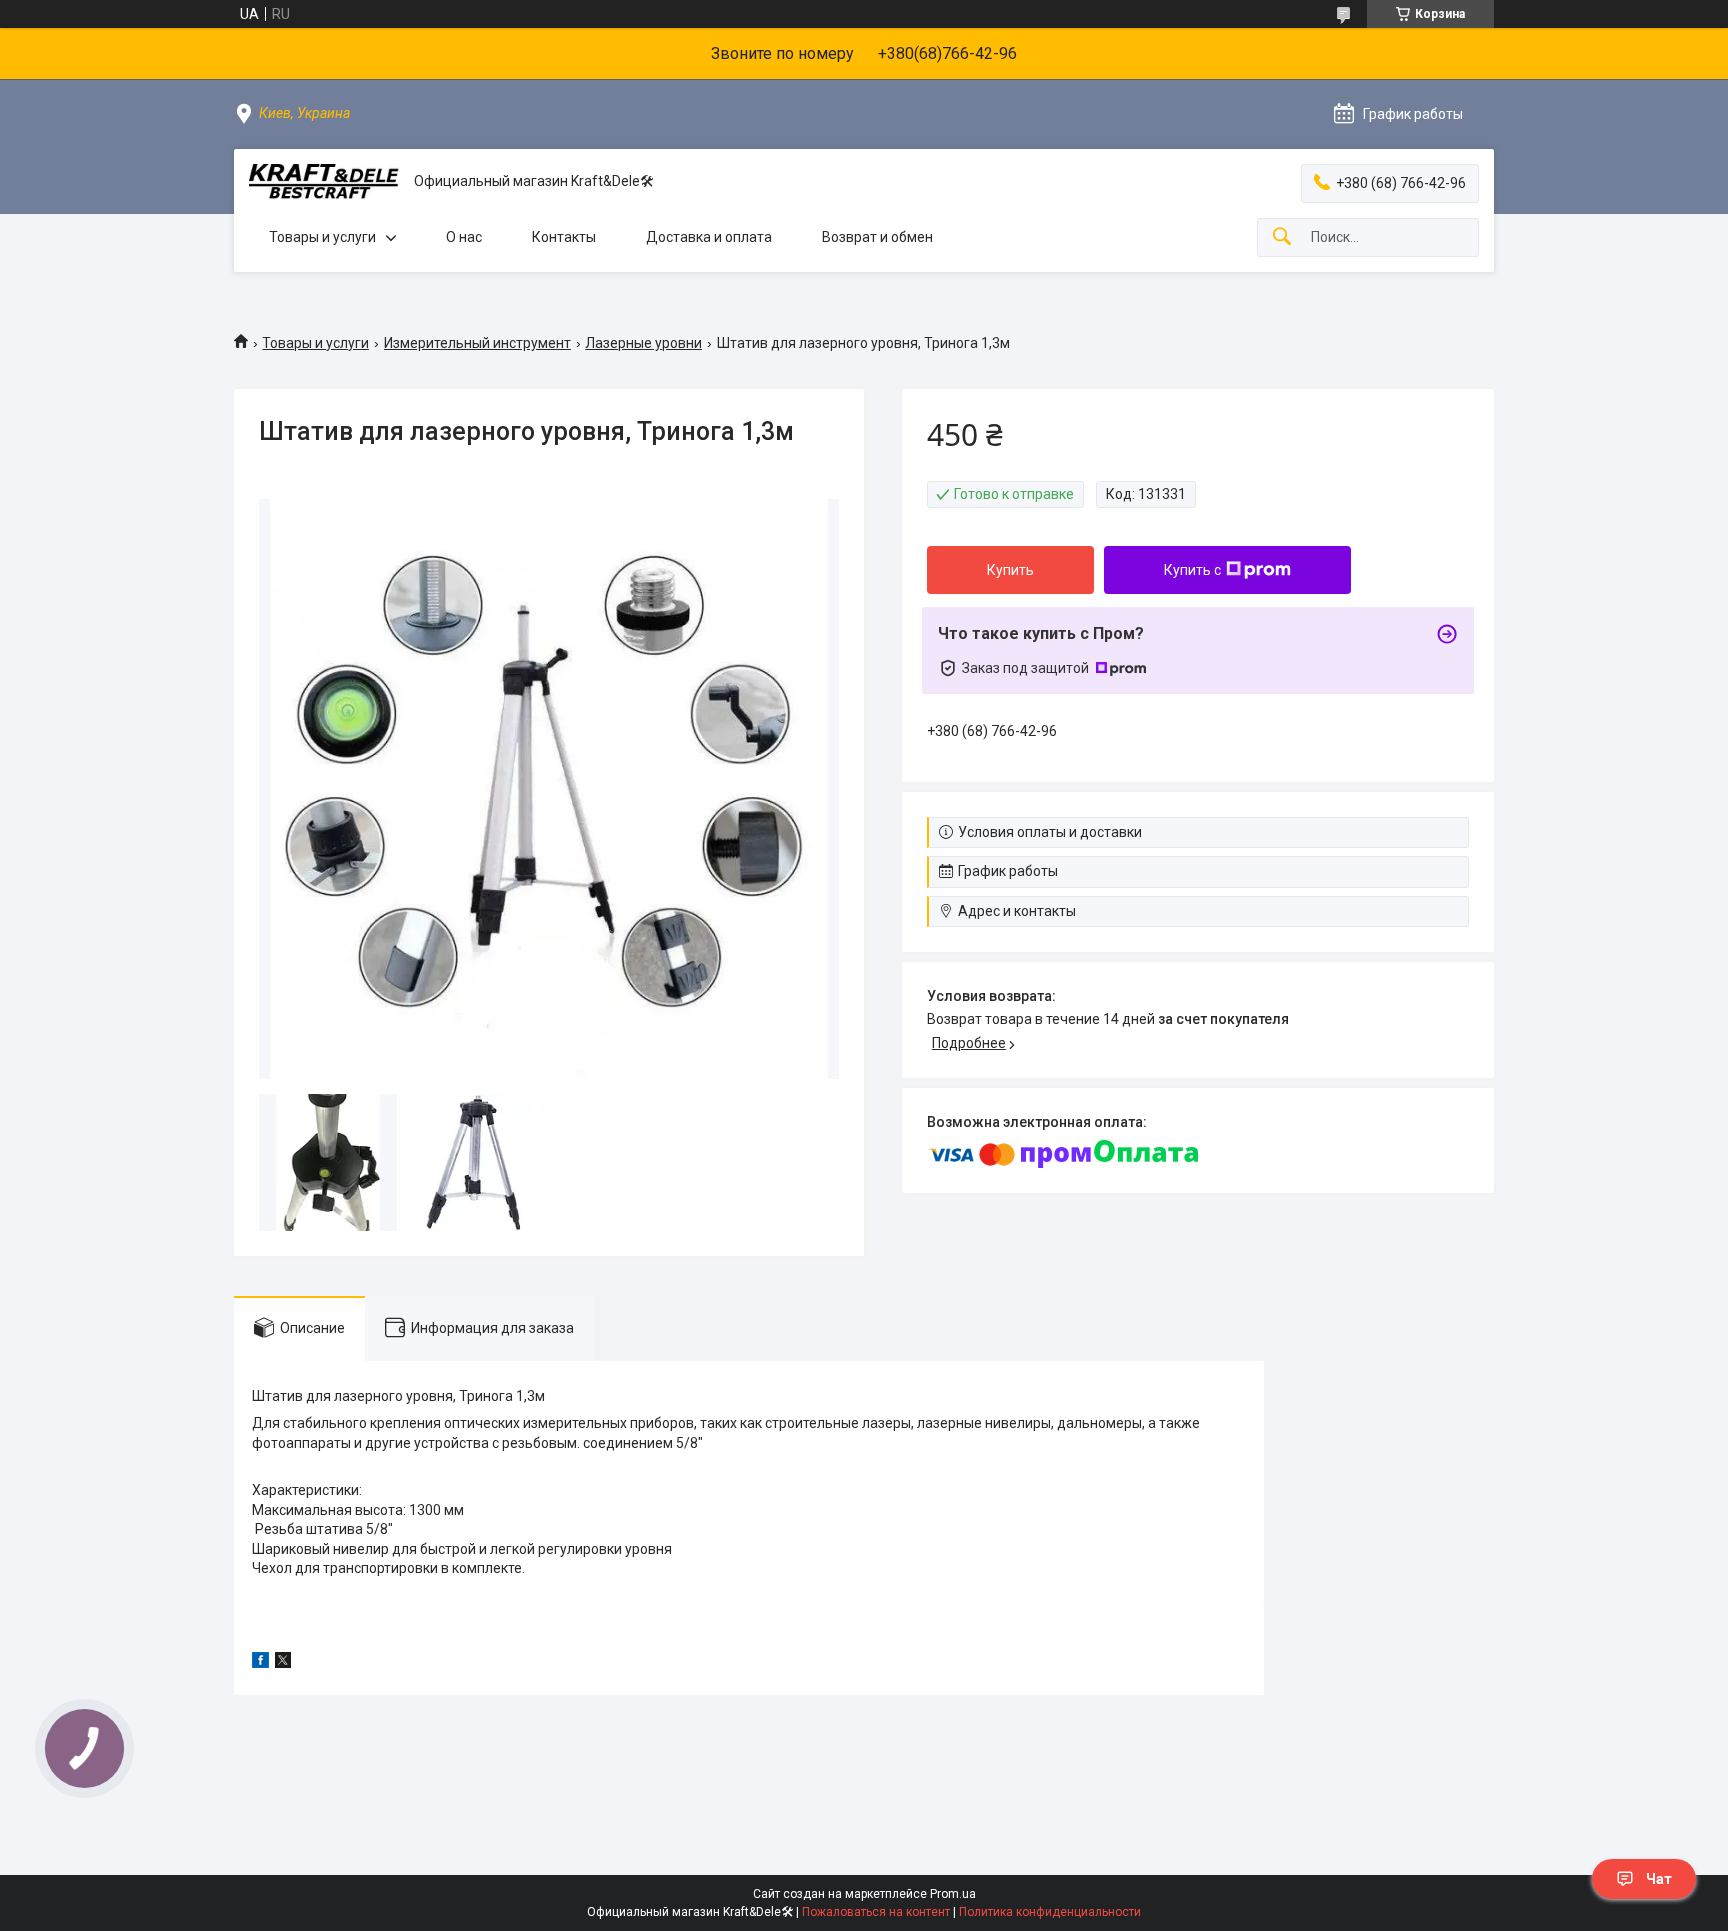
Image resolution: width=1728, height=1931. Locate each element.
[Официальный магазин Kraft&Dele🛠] (324, 181)
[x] (283, 1663)
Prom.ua (953, 1894)
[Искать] (1282, 237)
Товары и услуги (322, 237)
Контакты (564, 237)
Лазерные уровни (643, 343)
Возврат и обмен (877, 237)
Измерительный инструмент (477, 343)
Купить (1010, 570)
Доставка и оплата (709, 237)
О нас (464, 237)
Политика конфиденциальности (1050, 1912)
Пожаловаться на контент (876, 1912)
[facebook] (260, 1663)
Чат (1659, 1879)
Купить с (1192, 570)
